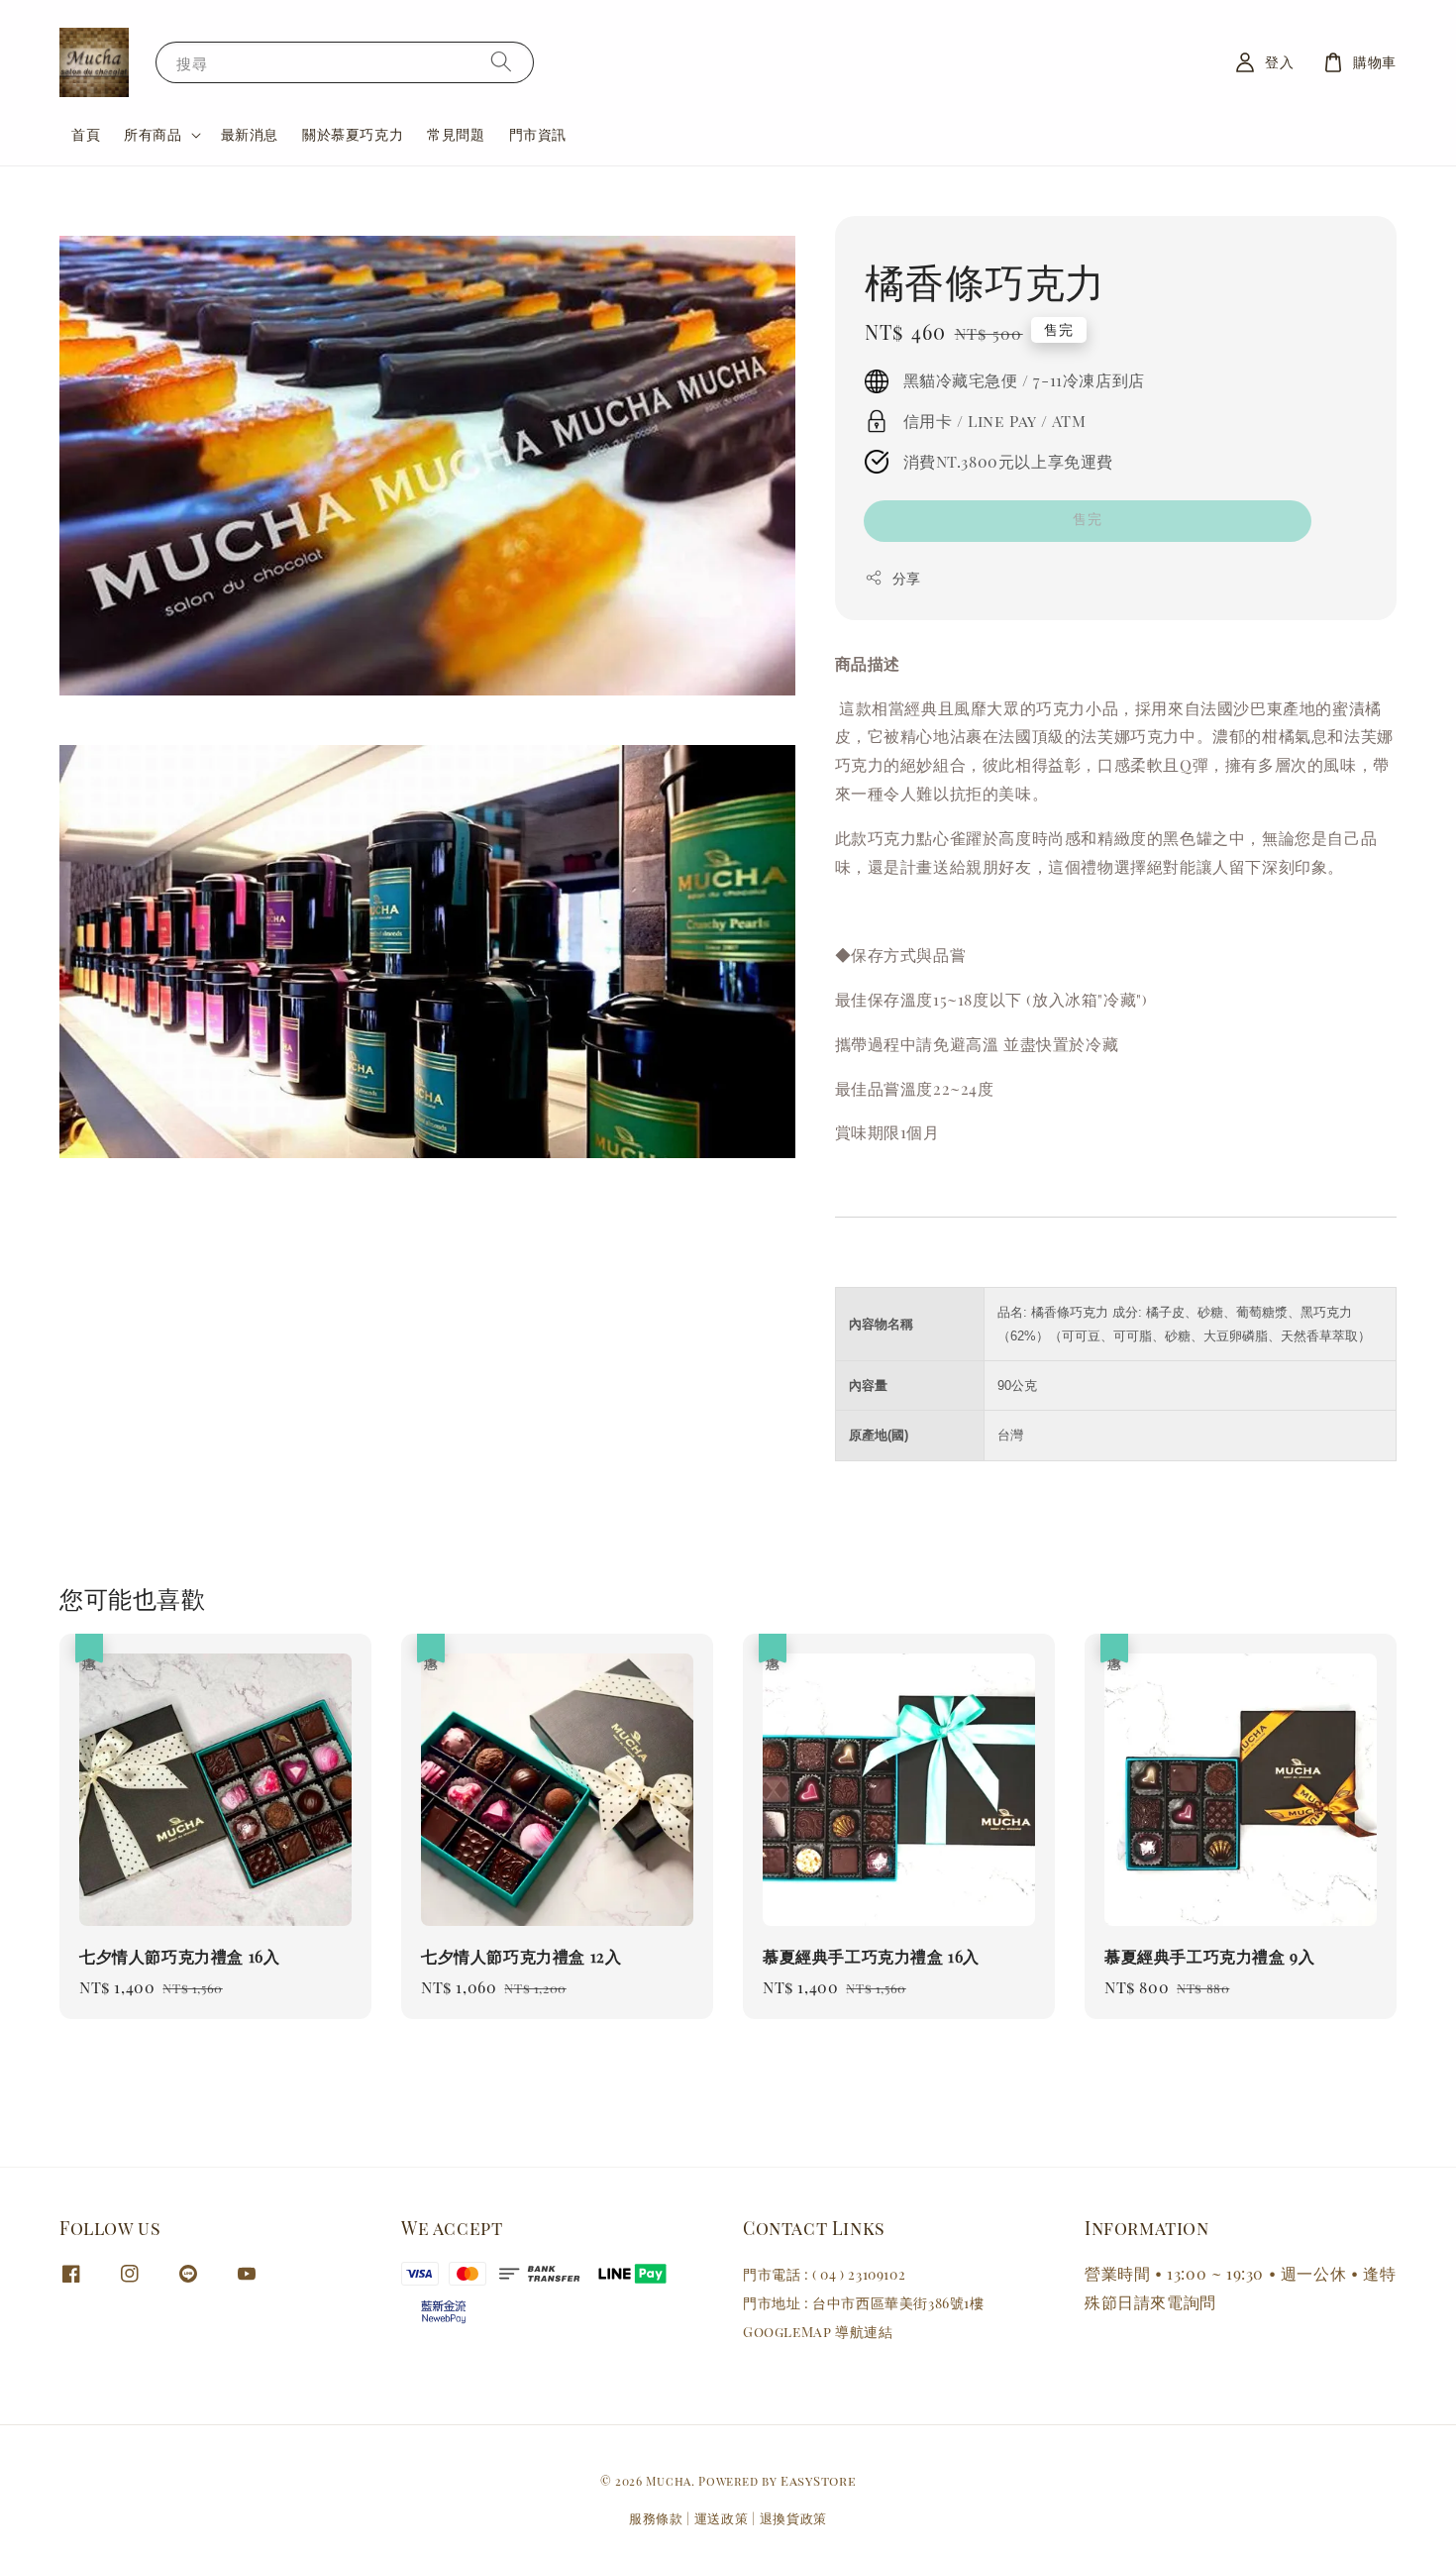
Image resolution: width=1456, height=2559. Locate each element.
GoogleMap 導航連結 (818, 2332)
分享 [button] (907, 578)
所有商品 (153, 135)
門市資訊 (538, 134)
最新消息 (250, 134)
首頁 (86, 134)
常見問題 (456, 134)
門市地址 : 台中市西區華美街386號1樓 (864, 2303)
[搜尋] (501, 62)
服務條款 (656, 2518)
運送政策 (722, 2518)
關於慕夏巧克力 (353, 134)
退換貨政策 (794, 2518)
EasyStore (818, 2480)
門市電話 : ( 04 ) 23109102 (824, 2275)
